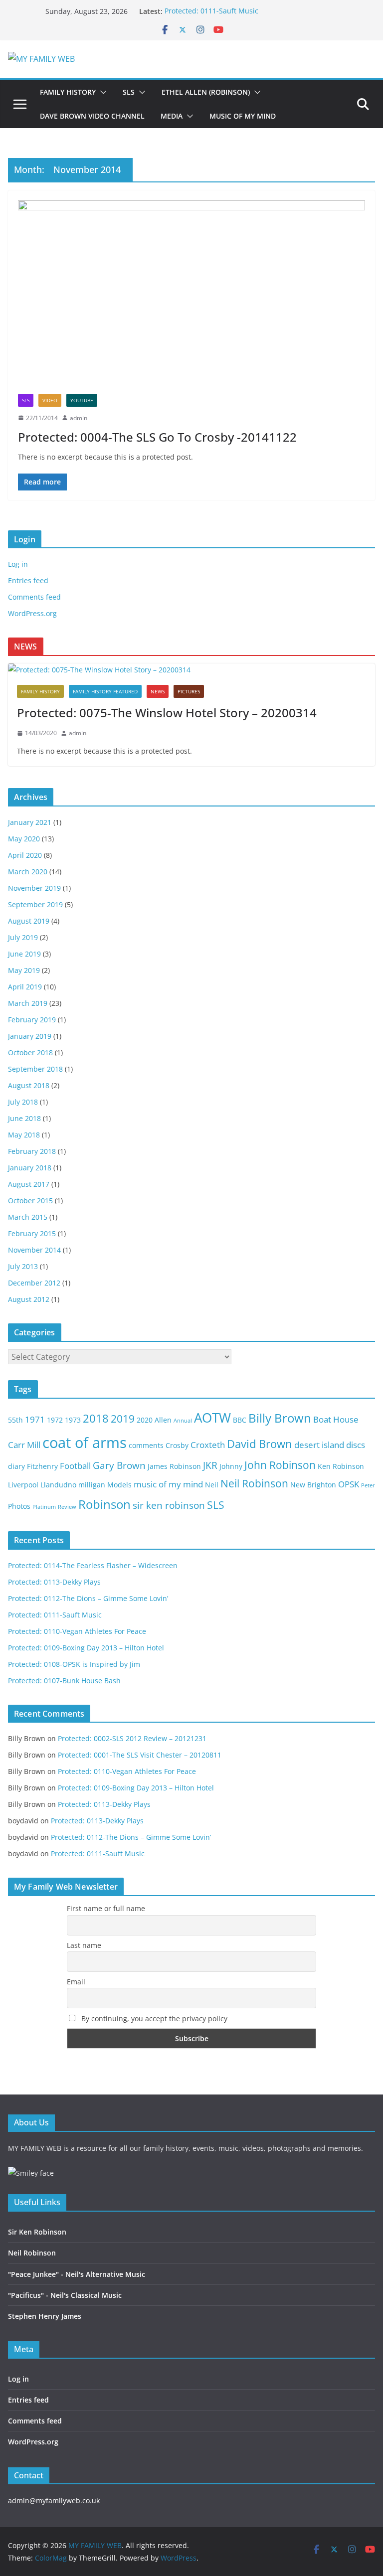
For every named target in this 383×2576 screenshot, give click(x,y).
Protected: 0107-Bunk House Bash (64, 1681)
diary (16, 1466)
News (158, 691)
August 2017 (29, 1184)
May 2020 (24, 839)
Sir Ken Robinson (37, 2232)
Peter (368, 1485)
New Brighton (313, 1485)
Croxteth (208, 1445)
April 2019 (25, 987)
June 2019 (24, 954)
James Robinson (174, 1466)
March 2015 (28, 1217)
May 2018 (24, 1135)
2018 (96, 1418)
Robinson (104, 1504)
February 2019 (32, 1020)
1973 (73, 1420)
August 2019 (29, 921)
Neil (212, 1485)
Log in (18, 564)
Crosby (177, 1445)
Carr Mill (24, 1445)
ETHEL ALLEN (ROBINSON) (206, 92)
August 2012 (29, 1299)
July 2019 (23, 937)
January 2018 (30, 1168)
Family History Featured (105, 691)
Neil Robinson (254, 1483)
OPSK (349, 1484)
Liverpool (23, 1485)
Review (67, 1507)
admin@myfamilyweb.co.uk (54, 2500)
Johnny (231, 1466)
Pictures (189, 691)
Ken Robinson (341, 1466)
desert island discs (330, 1445)
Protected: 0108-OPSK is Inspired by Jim (74, 1664)
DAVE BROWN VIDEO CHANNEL (92, 116)
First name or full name (106, 1908)
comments (146, 1445)
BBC (240, 1420)
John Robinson (280, 1465)
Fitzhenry (42, 1466)
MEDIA (172, 116)
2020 (145, 1420)
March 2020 (28, 872)
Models (119, 1485)
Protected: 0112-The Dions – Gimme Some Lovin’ (88, 1598)
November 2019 (34, 888)
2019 (123, 1419)
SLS (129, 92)
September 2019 (35, 904)
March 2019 (28, 1003)
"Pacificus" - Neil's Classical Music (65, 2295)
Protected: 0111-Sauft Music (211, 11)
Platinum (44, 1507)
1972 (55, 1420)
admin (79, 418)
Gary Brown (119, 1465)
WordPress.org (32, 613)
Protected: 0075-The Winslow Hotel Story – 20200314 (167, 713)
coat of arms (85, 1443)
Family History (40, 691)
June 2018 (24, 1118)
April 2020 (25, 855)
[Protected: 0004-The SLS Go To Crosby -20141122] (191, 297)
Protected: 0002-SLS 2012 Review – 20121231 (132, 1738)
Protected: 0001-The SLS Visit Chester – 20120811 (140, 1755)
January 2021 (30, 822)
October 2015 (30, 1201)
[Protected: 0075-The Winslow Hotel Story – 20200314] (191, 670)
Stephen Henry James (45, 2316)
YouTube (82, 400)
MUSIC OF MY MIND (243, 116)
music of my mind (168, 1484)
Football (75, 1466)
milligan (92, 1485)
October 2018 (30, 1052)
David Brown (260, 1444)
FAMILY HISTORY (68, 92)
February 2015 (32, 1233)
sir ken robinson (169, 1505)
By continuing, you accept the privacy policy (153, 2018)
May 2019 (24, 970)
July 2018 (23, 1102)
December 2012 (34, 1283)
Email (76, 1982)
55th (15, 1420)
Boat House (336, 1419)
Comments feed (34, 597)
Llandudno (58, 1485)
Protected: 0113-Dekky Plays (54, 1582)
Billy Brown (280, 1418)
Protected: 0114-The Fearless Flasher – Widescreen (93, 1565)
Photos (19, 1506)
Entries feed (28, 580)
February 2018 (32, 1151)
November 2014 (34, 1250)
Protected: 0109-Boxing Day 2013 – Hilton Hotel (86, 1648)
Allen (163, 1420)
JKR (210, 1465)
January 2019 (30, 1036)
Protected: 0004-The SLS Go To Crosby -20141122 (157, 437)
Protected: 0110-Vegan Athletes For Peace (77, 1631)
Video (50, 400)
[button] (101, 92)
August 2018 (29, 1085)
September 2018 (35, 1069)
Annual (183, 1421)
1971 (35, 1419)
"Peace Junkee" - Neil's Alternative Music (77, 2274)
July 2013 (23, 1266)
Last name (84, 1945)
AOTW (212, 1418)
